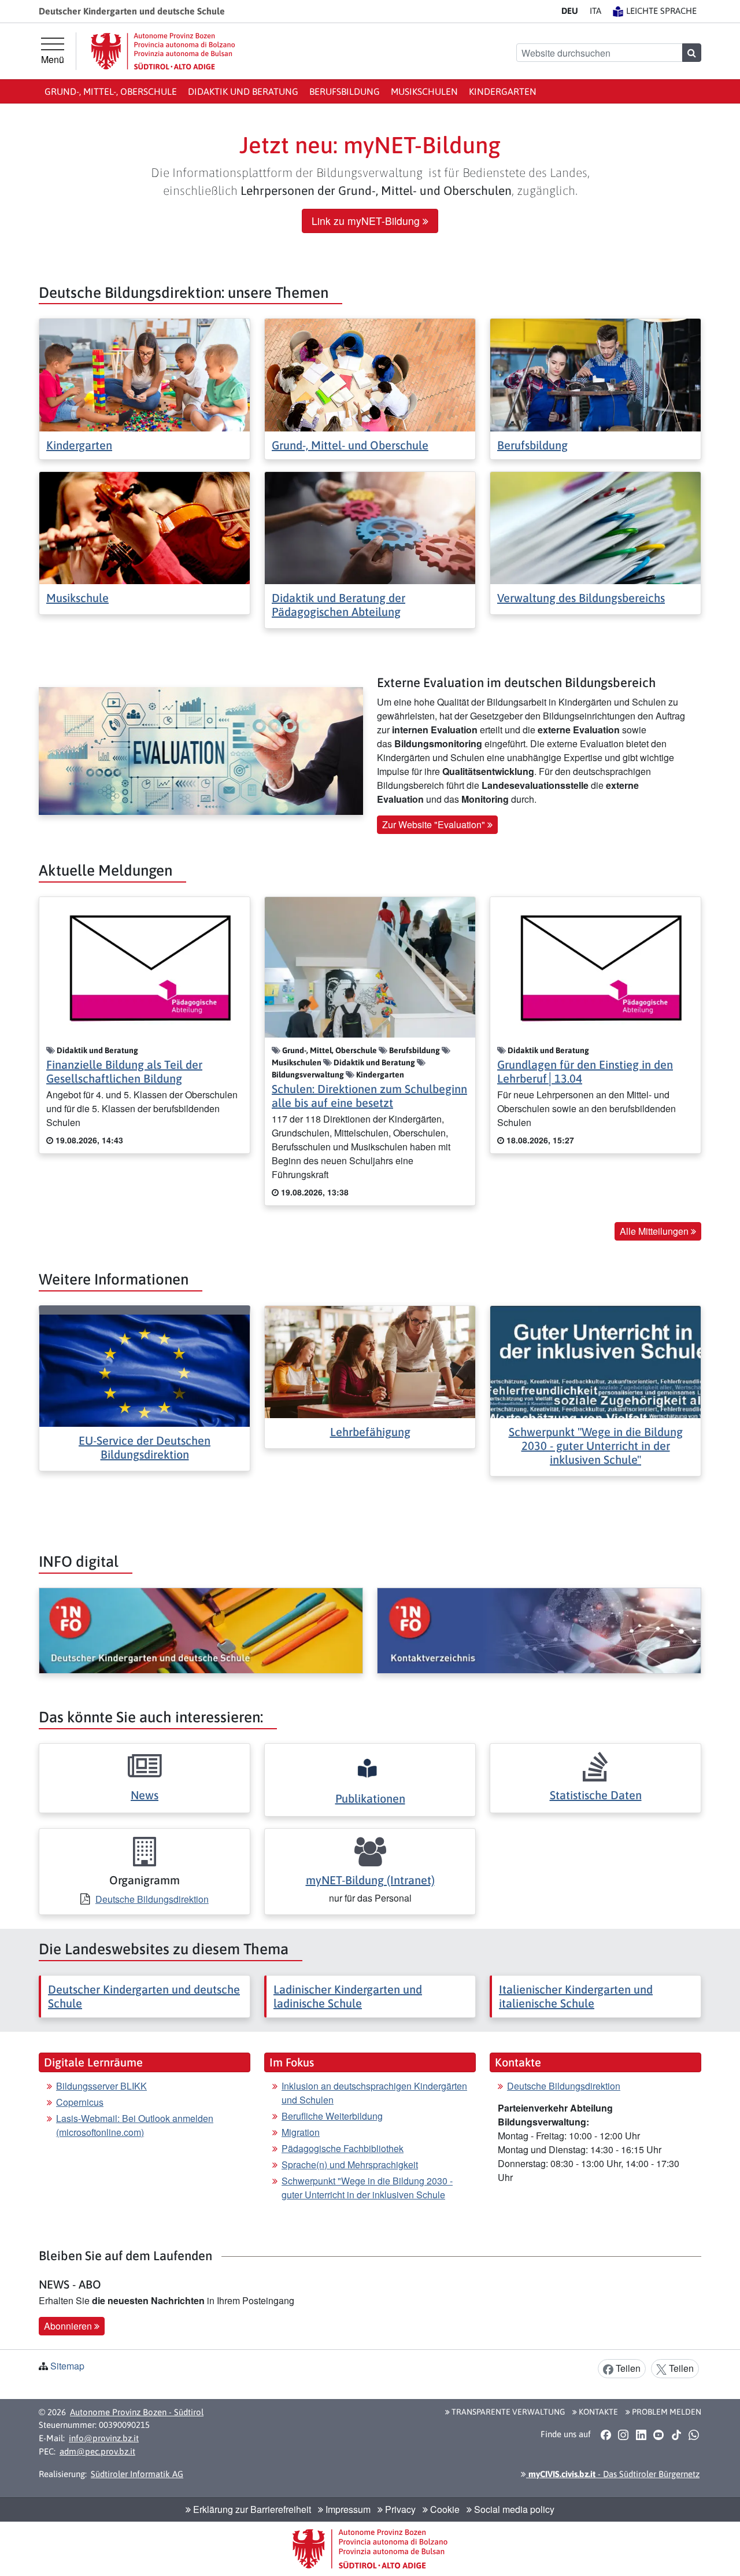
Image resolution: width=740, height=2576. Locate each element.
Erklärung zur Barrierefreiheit (251, 2509)
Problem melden (666, 2412)
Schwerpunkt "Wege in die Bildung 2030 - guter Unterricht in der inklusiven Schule (367, 2188)
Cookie (444, 2509)
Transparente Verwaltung (507, 2412)
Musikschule (77, 598)
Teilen (627, 2368)
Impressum (347, 2509)
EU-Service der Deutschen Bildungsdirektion (145, 1447)
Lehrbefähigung (370, 1432)
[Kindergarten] (145, 374)
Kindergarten (503, 91)
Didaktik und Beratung (243, 91)
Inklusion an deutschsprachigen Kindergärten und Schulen (374, 2093)
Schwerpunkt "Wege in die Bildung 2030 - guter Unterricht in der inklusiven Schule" (596, 1446)
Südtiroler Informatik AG (137, 2474)
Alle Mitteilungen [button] (655, 1231)
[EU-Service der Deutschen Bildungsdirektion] (145, 1369)
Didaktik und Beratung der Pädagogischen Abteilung (338, 605)
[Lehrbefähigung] (370, 1361)
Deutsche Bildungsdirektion (152, 1899)
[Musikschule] (145, 527)
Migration (301, 2132)
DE (570, 11)
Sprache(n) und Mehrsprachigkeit (350, 2164)
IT (595, 11)
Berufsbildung (345, 91)
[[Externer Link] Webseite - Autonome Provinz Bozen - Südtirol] (163, 51)
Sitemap (67, 2366)
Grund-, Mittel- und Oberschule (350, 445)
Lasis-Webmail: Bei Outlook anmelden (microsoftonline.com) (135, 2125)
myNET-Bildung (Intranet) (370, 1880)
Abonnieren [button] (69, 2326)
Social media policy (513, 2509)
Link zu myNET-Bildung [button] (367, 221)
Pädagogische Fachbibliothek (343, 2148)
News (145, 1795)
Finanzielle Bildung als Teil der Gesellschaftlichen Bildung (124, 1071)
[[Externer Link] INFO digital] (201, 1631)
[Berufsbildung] (595, 374)
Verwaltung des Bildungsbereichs (581, 598)
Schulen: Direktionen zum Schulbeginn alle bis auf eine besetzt (369, 1096)
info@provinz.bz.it (104, 2438)
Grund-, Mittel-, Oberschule (111, 91)
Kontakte (597, 2412)
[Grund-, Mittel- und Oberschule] (370, 374)
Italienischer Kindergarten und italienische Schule (576, 1996)
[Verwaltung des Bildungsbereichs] (595, 527)
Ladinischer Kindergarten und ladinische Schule (348, 1996)
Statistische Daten (596, 1795)
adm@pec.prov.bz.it (97, 2451)
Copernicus (80, 2102)
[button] (606, 2435)
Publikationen (370, 1798)
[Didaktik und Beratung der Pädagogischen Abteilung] (370, 527)
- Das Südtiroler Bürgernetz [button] (613, 2474)
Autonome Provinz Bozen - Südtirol (137, 2412)
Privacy (399, 2509)
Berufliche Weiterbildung (332, 2116)
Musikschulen (424, 91)
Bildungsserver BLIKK (101, 2086)
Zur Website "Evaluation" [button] (435, 824)
